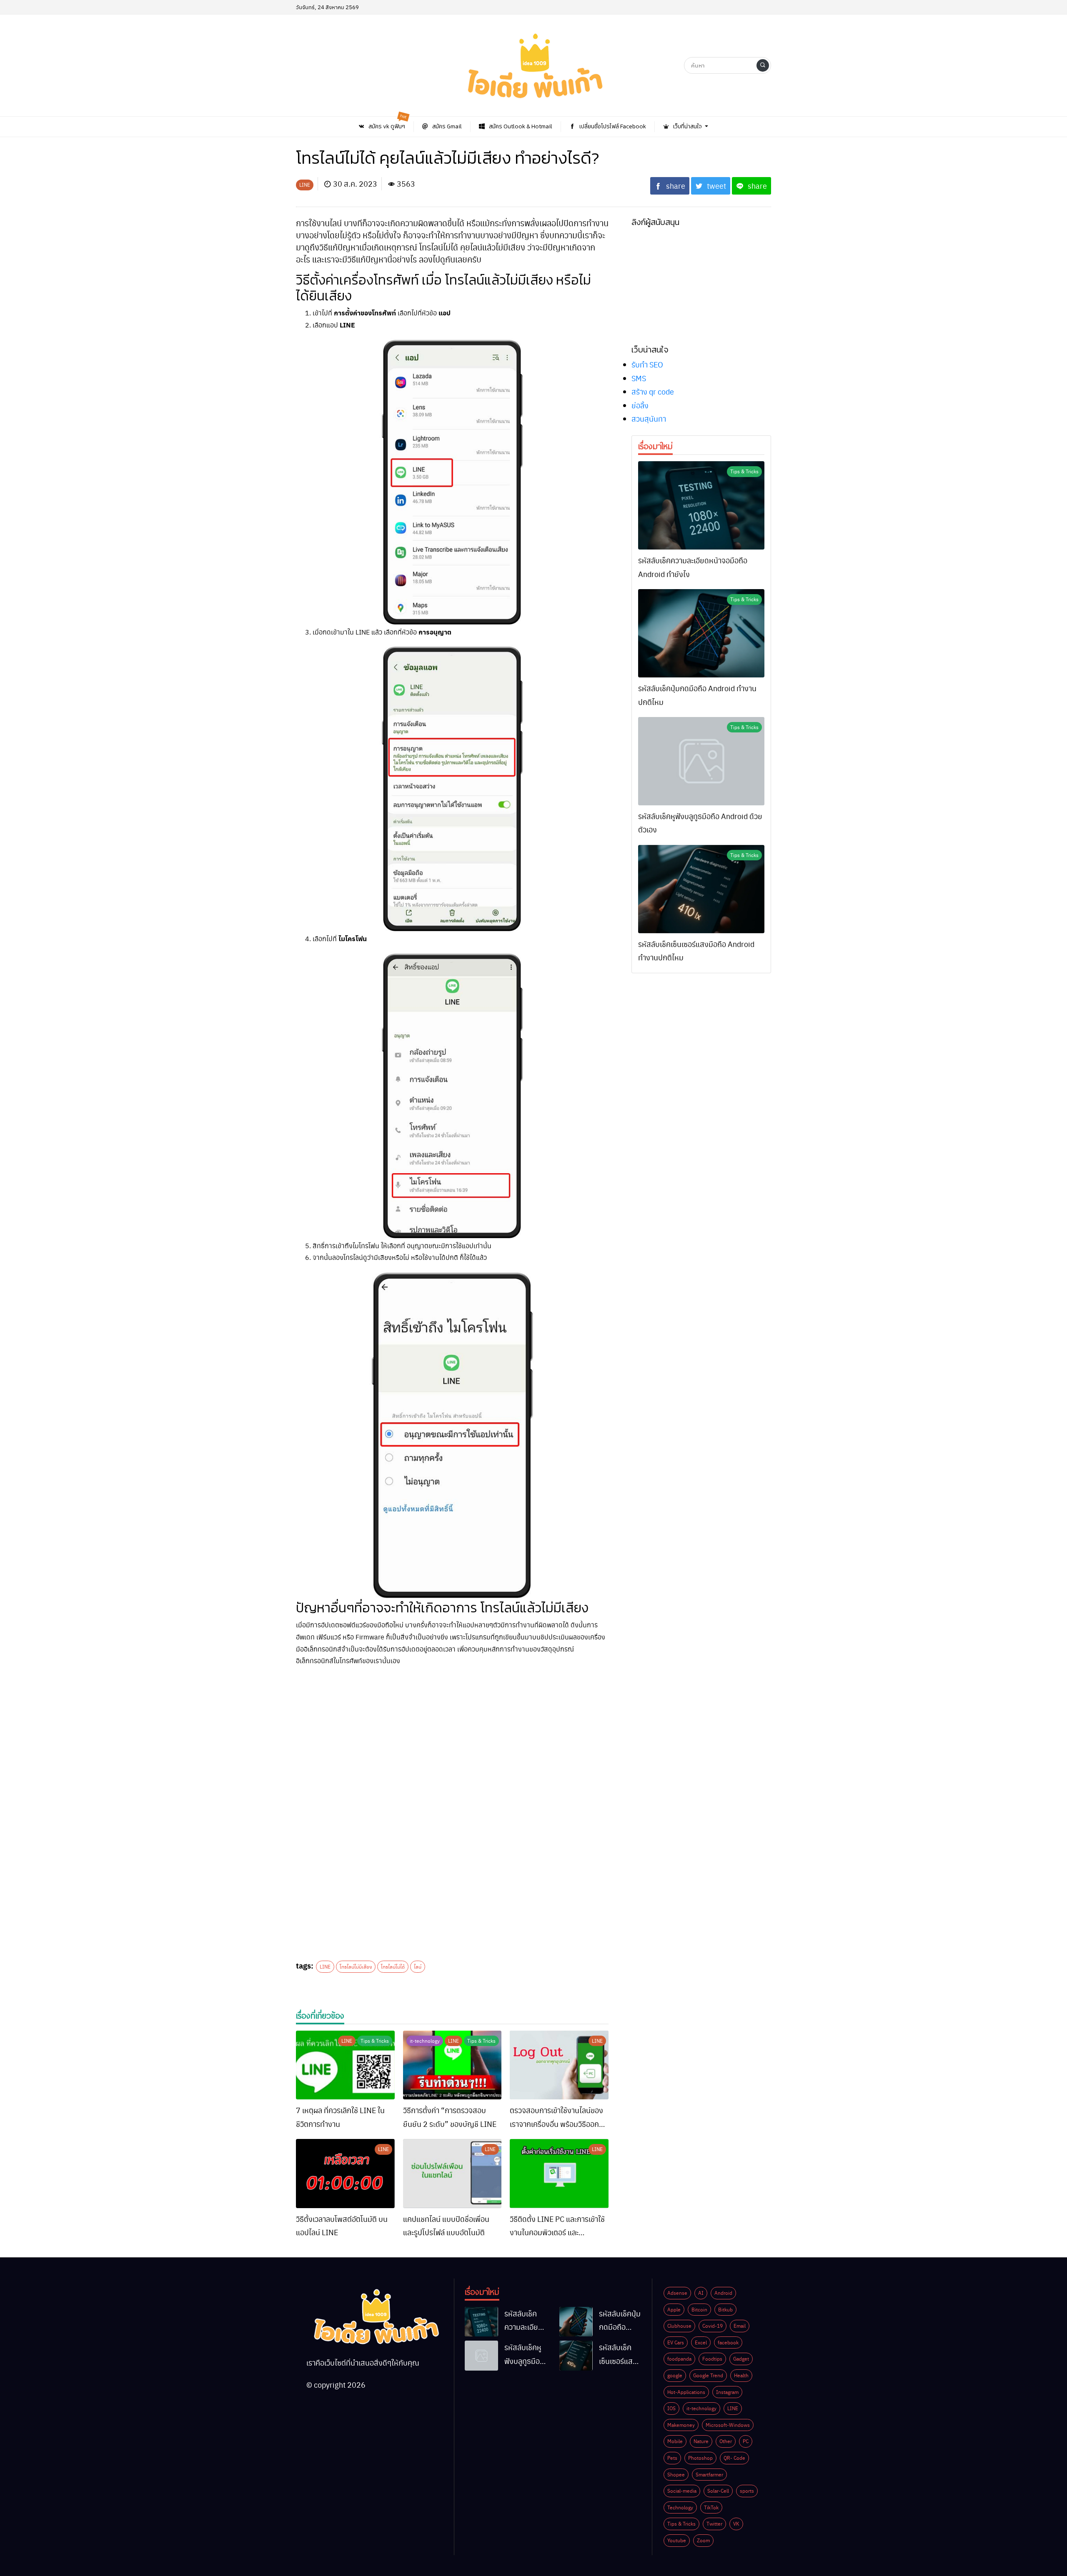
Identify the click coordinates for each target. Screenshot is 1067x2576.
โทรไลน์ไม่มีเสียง (356, 1966)
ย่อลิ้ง (640, 405)
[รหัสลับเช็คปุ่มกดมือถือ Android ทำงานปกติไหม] (701, 633)
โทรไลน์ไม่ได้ (393, 1966)
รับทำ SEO (647, 364)
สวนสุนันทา (649, 419)
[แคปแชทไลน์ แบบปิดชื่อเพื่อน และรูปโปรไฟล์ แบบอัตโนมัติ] (452, 2174)
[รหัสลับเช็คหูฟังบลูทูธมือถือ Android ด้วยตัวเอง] (701, 761)
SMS (639, 378)
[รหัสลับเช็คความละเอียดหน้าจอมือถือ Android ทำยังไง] (701, 505)
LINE (325, 1966)
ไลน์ (418, 1966)
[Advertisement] (452, 1732)
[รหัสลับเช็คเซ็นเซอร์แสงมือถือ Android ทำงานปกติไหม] (701, 889)
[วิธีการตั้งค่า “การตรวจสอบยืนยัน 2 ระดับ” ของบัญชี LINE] (452, 2065)
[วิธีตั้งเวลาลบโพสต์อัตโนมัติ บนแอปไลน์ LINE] (345, 2174)
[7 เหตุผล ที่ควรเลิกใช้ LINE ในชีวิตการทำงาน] (345, 2065)
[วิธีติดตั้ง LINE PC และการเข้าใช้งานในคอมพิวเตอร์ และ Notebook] (559, 2174)
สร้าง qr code (653, 391)
